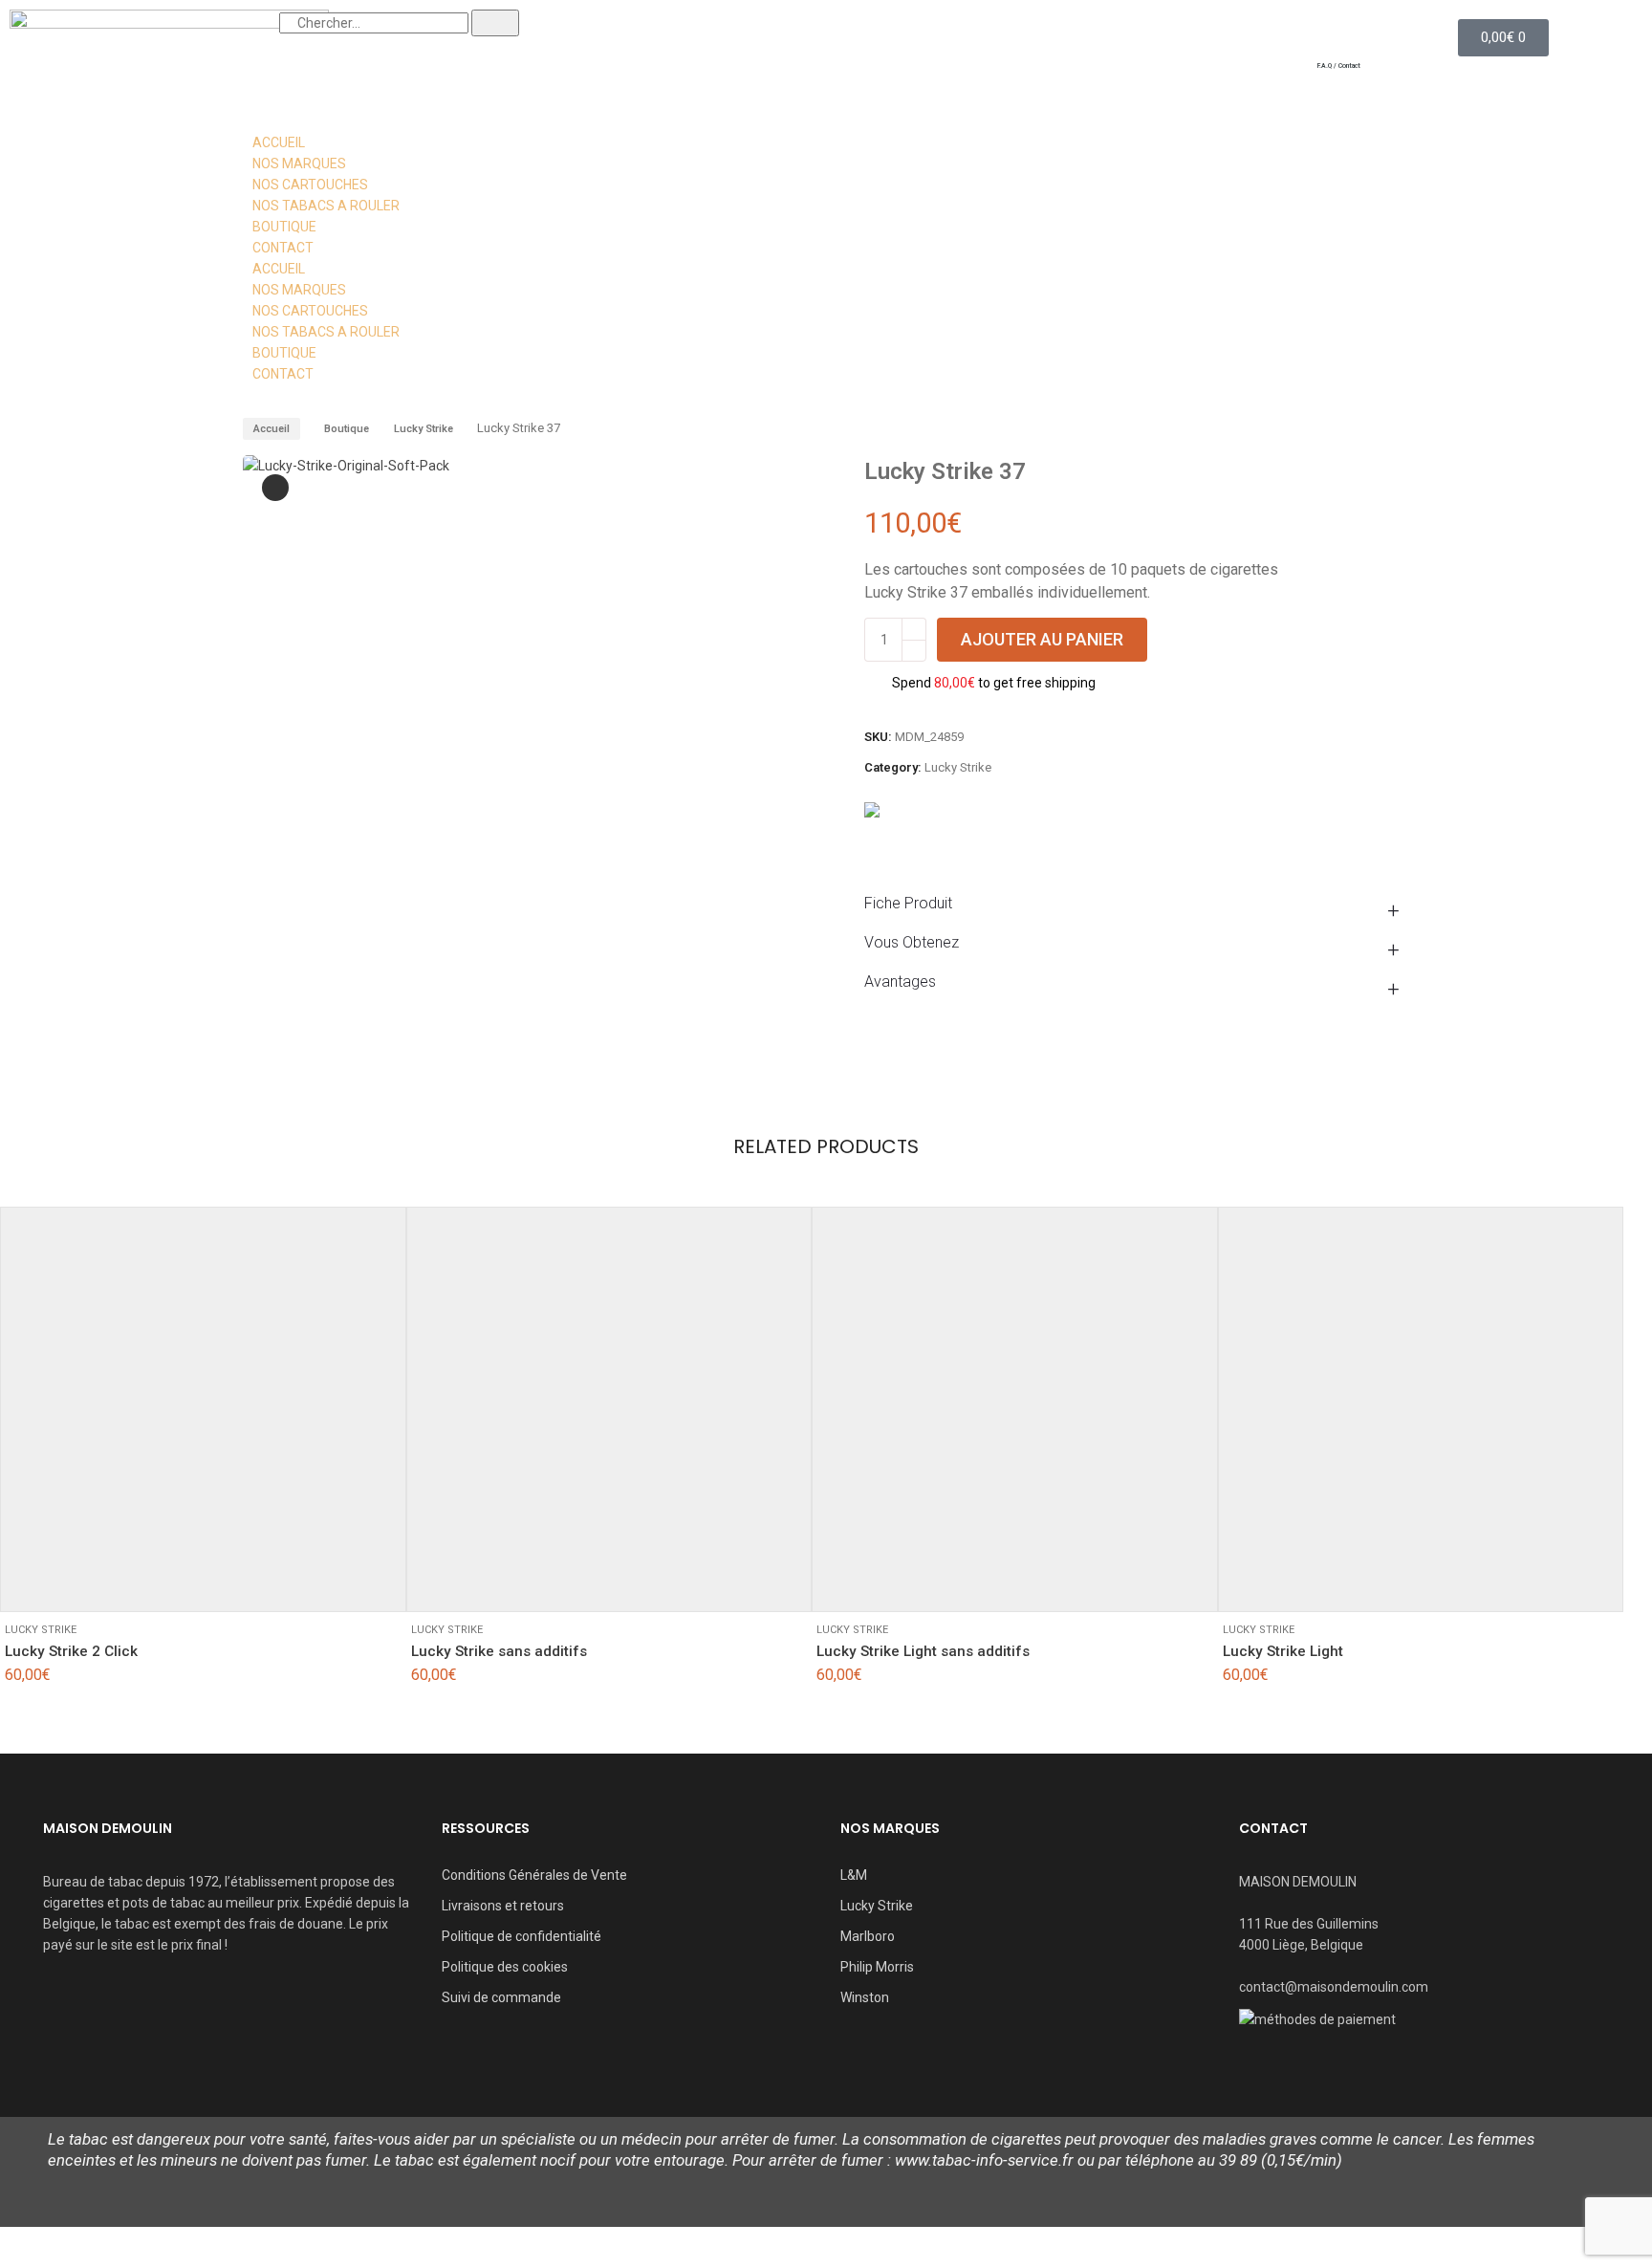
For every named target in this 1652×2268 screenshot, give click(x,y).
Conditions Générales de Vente (534, 1875)
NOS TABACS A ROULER (326, 206)
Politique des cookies (505, 1967)
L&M (854, 1875)
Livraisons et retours (503, 1906)
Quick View (77, 1583)
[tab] (1137, 903)
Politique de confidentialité (522, 1936)
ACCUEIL (279, 142)
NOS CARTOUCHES (310, 185)
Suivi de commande (501, 1997)
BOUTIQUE (284, 227)
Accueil (272, 429)
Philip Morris (877, 1967)
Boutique (347, 429)
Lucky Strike (424, 429)
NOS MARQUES (299, 164)
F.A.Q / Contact (1339, 66)
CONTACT (283, 248)
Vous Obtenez (912, 942)
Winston (865, 1997)
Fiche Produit (908, 903)
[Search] (495, 23)
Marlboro (868, 1936)
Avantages (900, 981)
